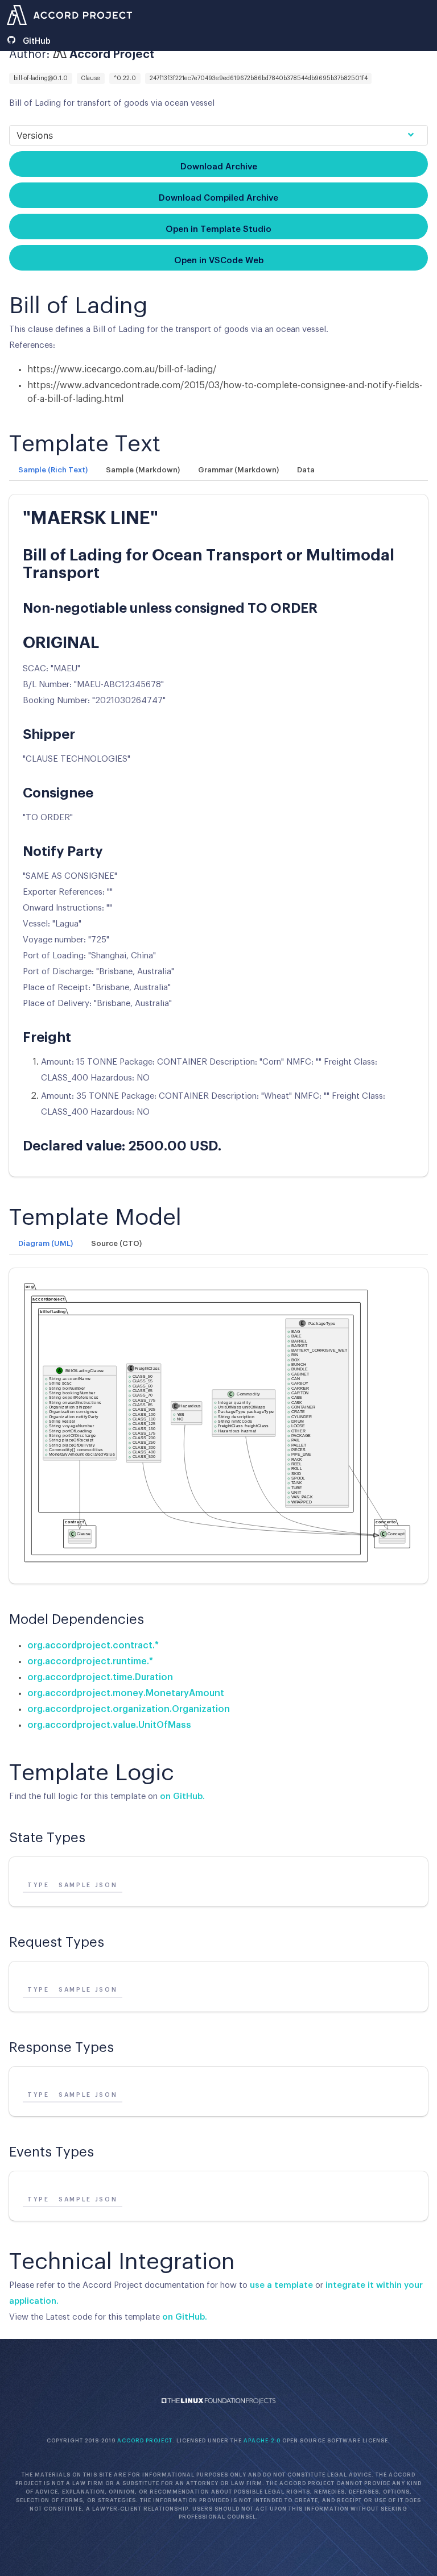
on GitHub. (182, 1796)
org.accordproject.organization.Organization (129, 1709)
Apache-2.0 (262, 2441)
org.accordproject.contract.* (93, 1646)
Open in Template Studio (218, 229)
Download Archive (219, 167)
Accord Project (145, 2441)
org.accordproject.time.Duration (100, 1677)
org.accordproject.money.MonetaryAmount (126, 1693)
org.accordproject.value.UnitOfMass (109, 1725)
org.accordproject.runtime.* (90, 1661)
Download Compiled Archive (218, 198)
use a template (281, 2285)
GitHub (36, 41)
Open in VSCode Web (219, 261)
